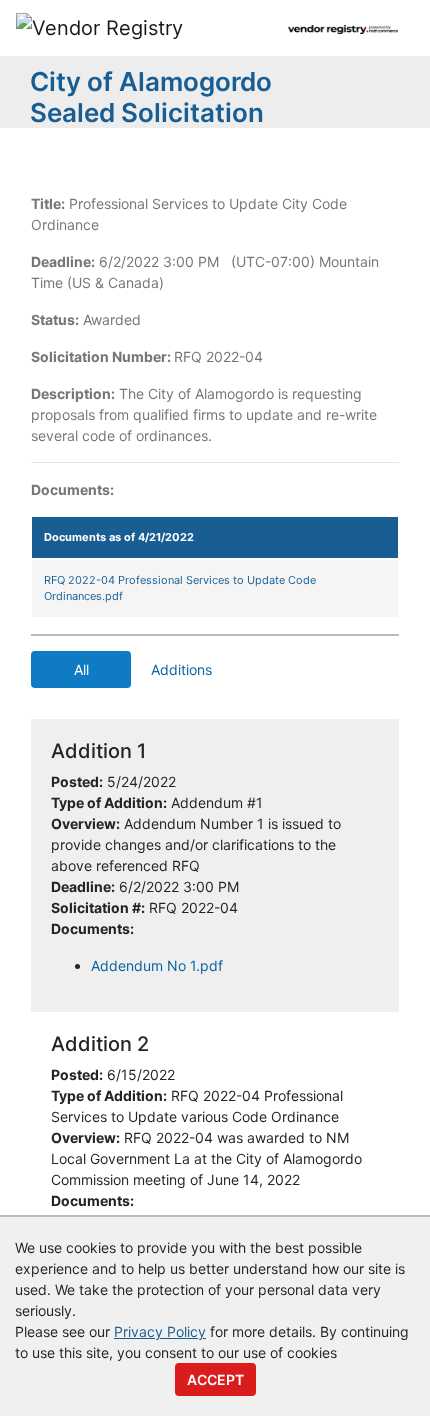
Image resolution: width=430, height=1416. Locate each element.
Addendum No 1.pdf (157, 965)
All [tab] (81, 669)
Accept (215, 1379)
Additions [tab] (181, 669)
